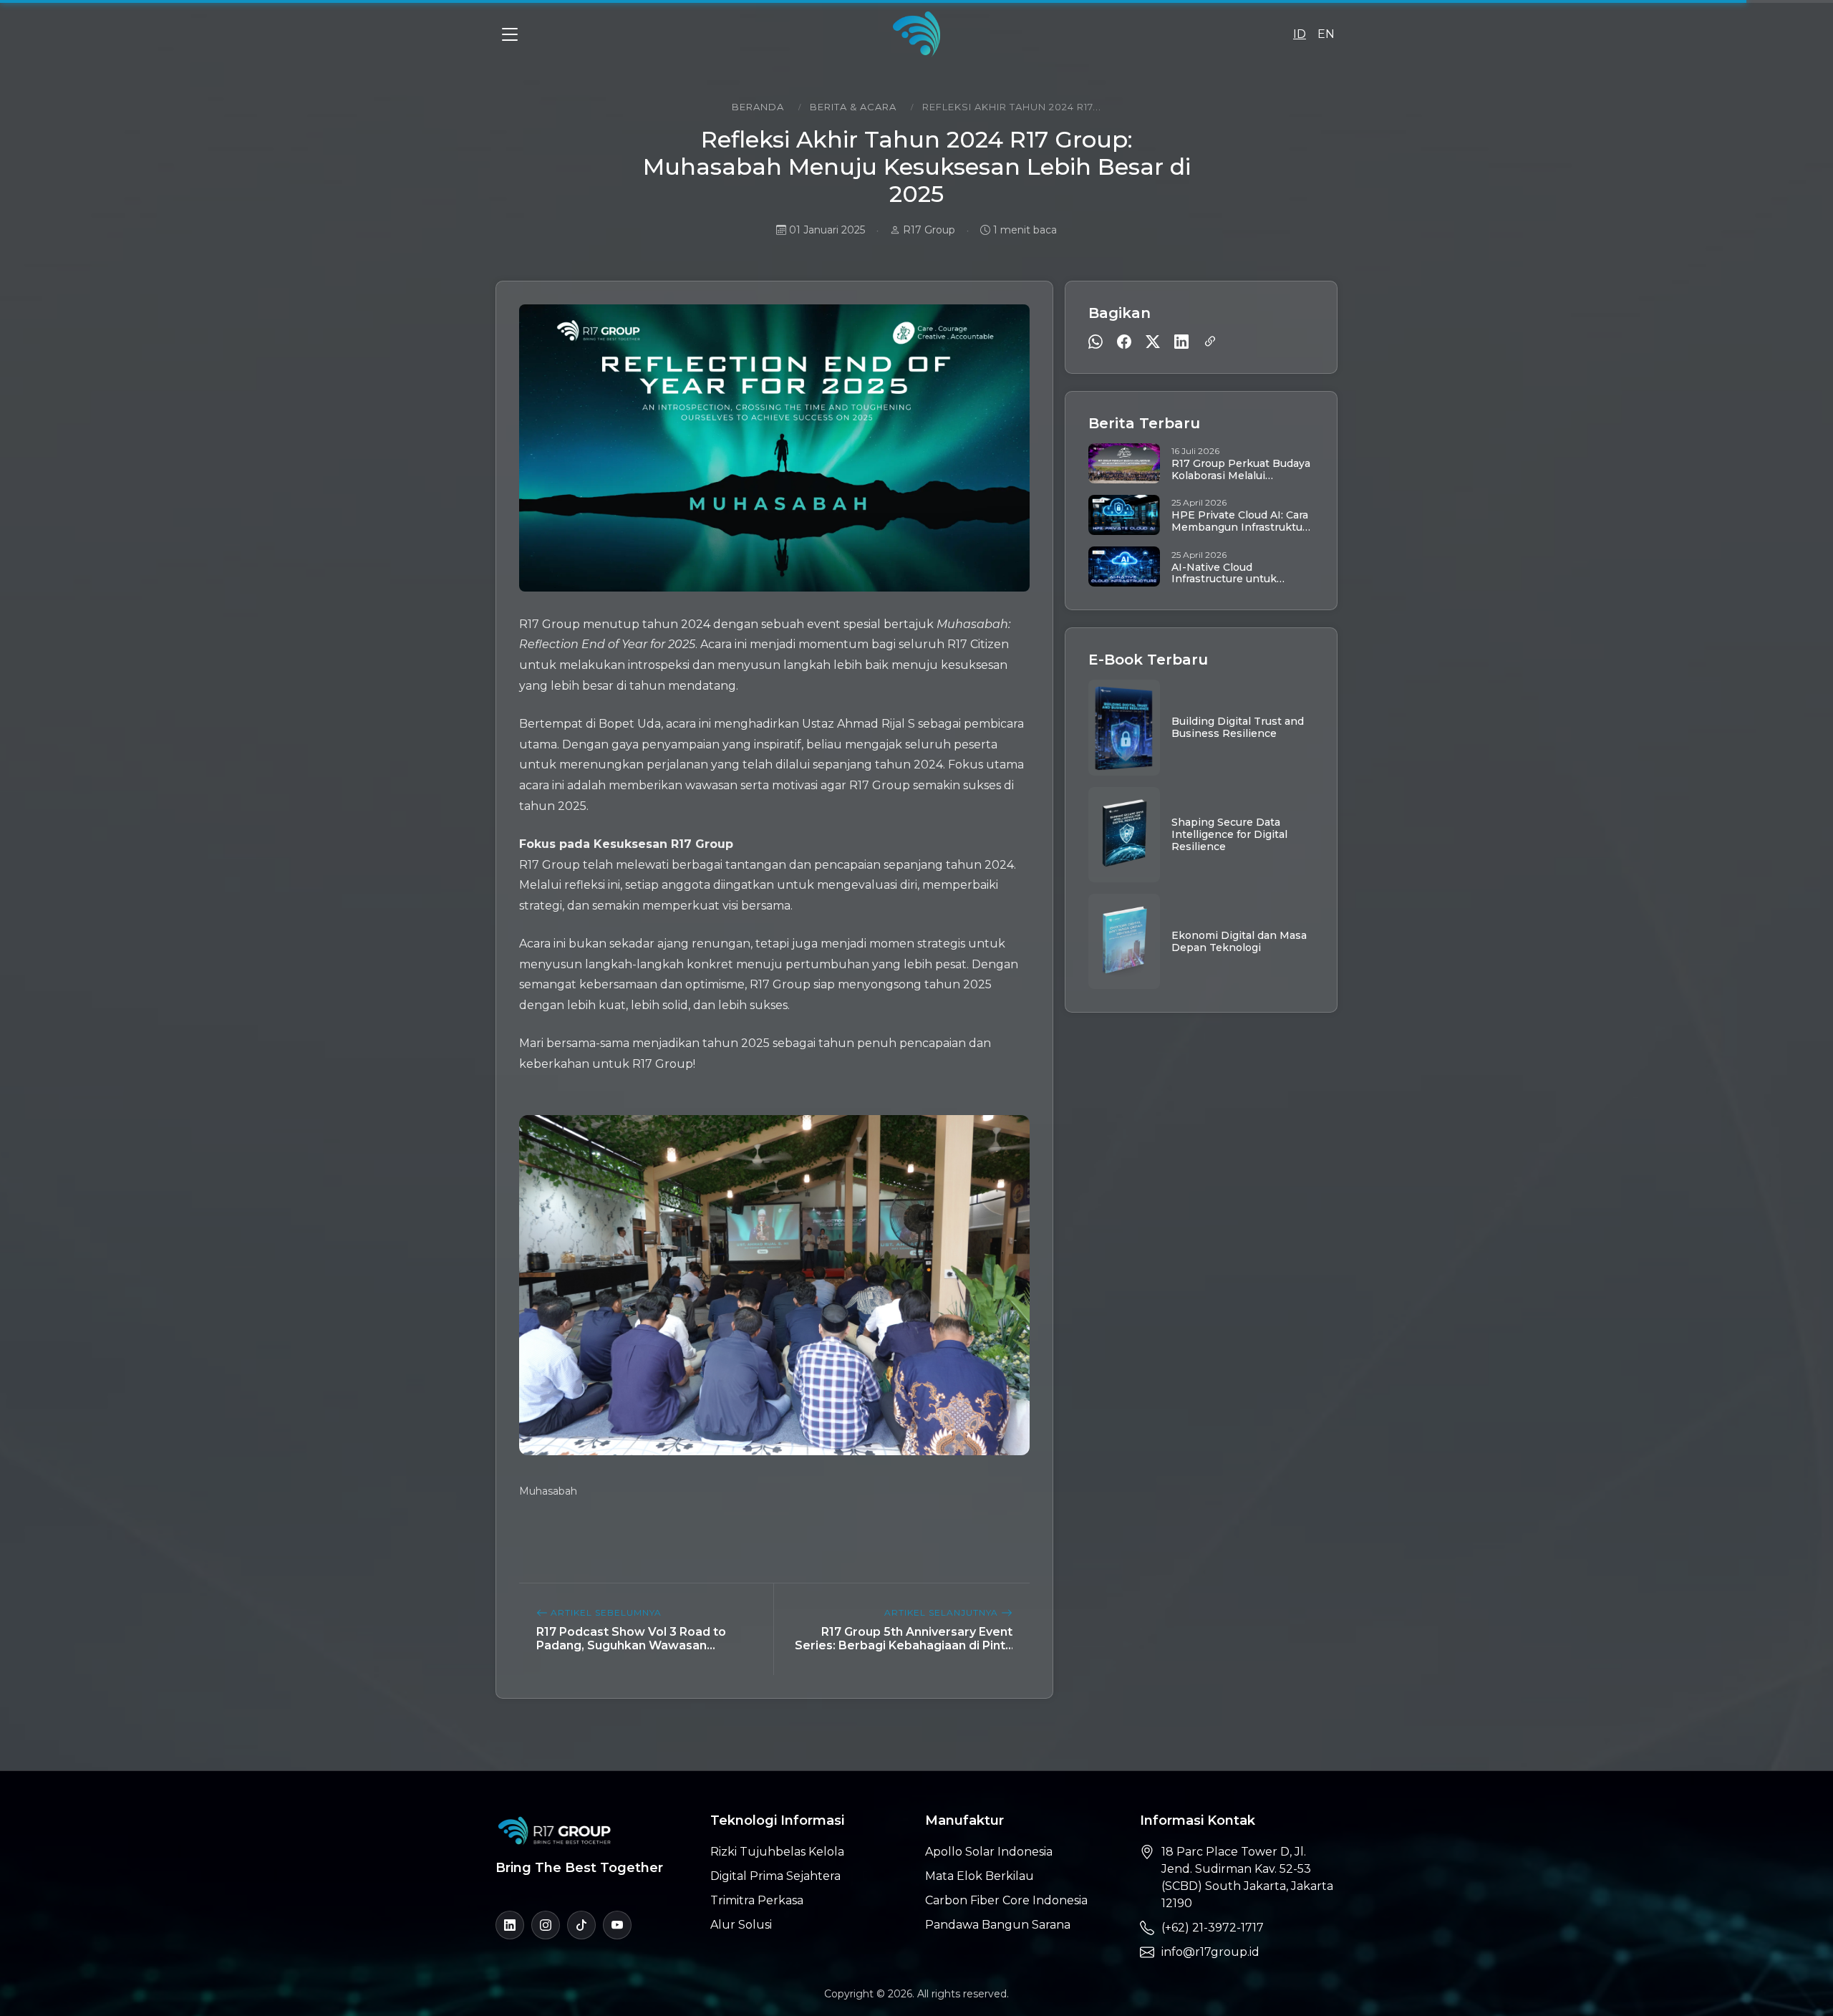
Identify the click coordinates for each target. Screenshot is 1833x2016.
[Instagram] (546, 1925)
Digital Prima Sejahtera (775, 1876)
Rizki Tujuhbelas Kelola (777, 1852)
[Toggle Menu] (510, 34)
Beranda (758, 107)
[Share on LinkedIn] (1181, 342)
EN (1326, 34)
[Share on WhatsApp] (1096, 342)
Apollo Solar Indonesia (989, 1852)
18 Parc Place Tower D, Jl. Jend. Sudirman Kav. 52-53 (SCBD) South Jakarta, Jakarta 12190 (1247, 1877)
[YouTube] (617, 1925)
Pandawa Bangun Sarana (998, 1925)
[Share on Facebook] (1124, 342)
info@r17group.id (1210, 1952)
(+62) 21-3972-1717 (1213, 1928)
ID (1300, 34)
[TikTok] (581, 1925)
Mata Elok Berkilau (980, 1876)
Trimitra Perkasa (757, 1900)
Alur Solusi (741, 1925)
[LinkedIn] (510, 1925)
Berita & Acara (853, 107)
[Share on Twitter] (1153, 342)
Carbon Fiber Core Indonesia (1006, 1900)
